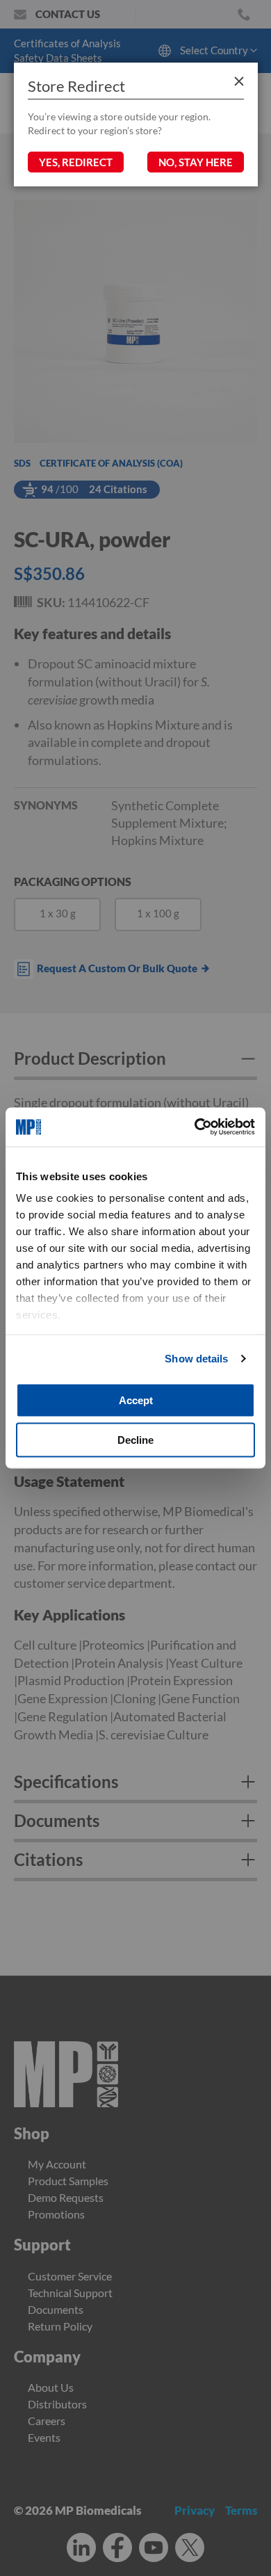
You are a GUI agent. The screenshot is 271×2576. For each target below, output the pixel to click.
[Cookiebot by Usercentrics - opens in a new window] (195, 1127)
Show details (196, 1359)
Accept (136, 1400)
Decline (135, 1440)
